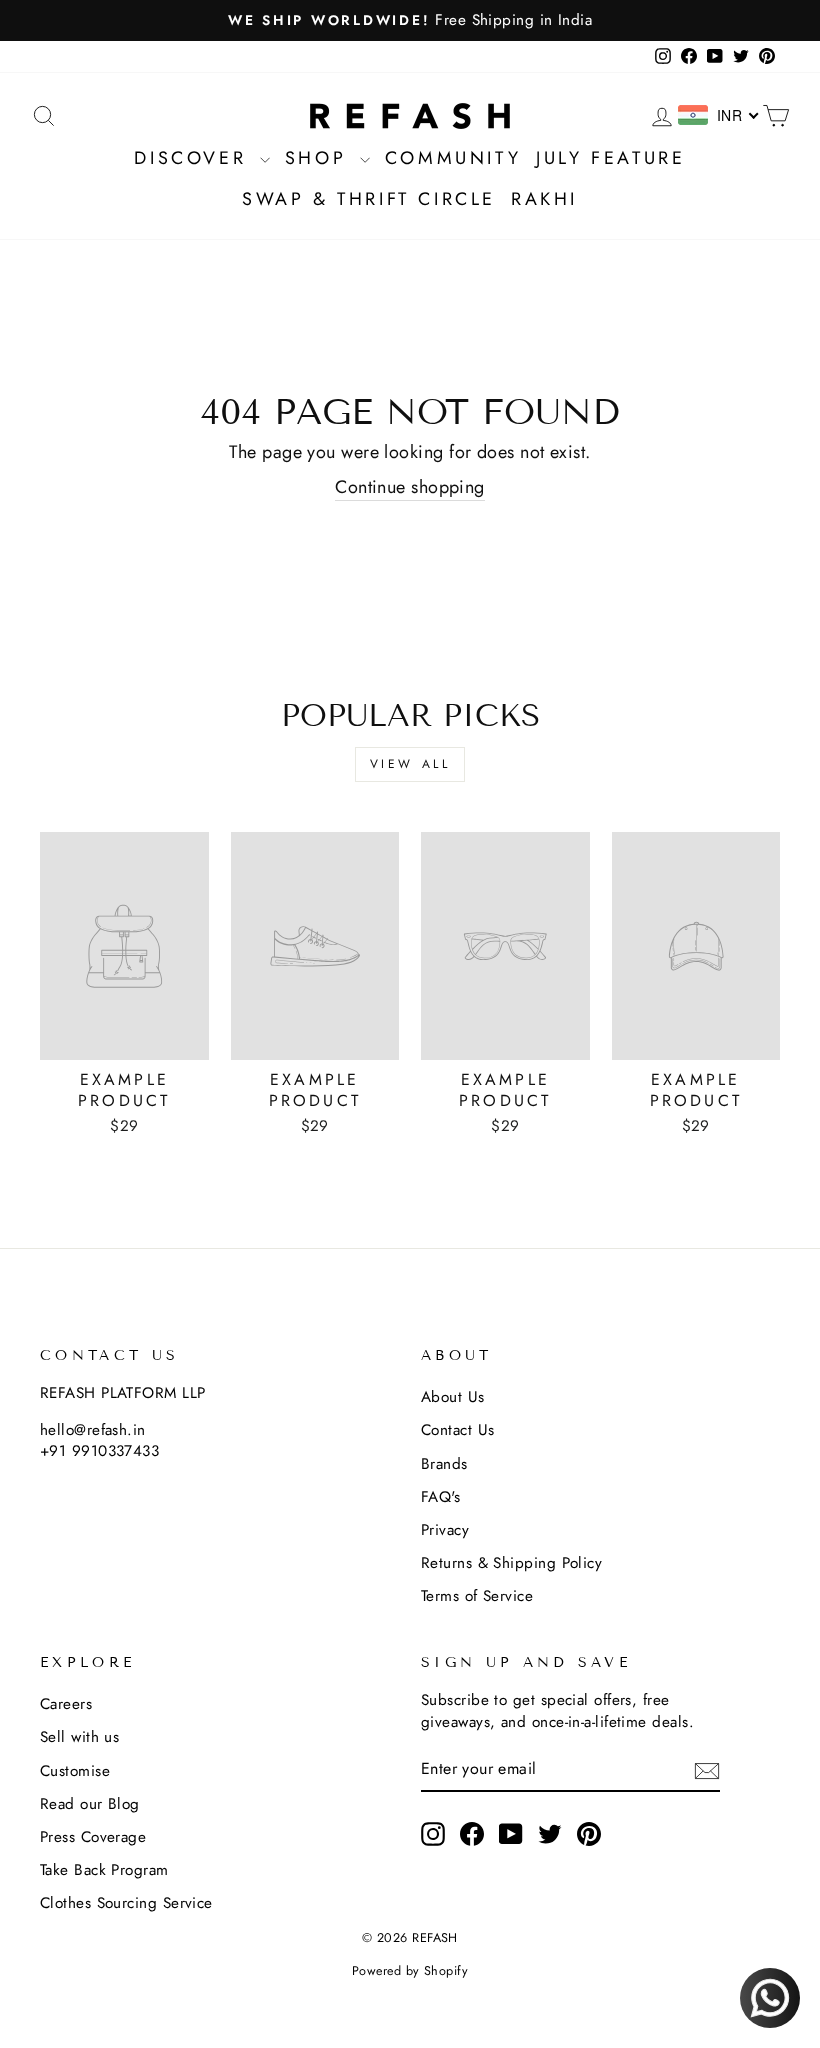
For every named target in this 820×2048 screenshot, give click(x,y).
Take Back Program (104, 1870)
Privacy (445, 1530)
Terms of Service (477, 1596)
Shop (320, 158)
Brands (444, 1464)
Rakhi (544, 199)
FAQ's (440, 1497)
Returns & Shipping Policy (511, 1563)
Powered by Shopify (410, 1971)
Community (453, 158)
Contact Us (458, 1430)
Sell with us (79, 1737)
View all (410, 764)
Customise (75, 1771)
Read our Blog (90, 1804)
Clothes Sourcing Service (126, 1903)
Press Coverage (93, 1837)
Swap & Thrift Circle (369, 199)
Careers (66, 1704)
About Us (453, 1397)
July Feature (610, 158)
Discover (194, 158)
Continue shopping (410, 487)
